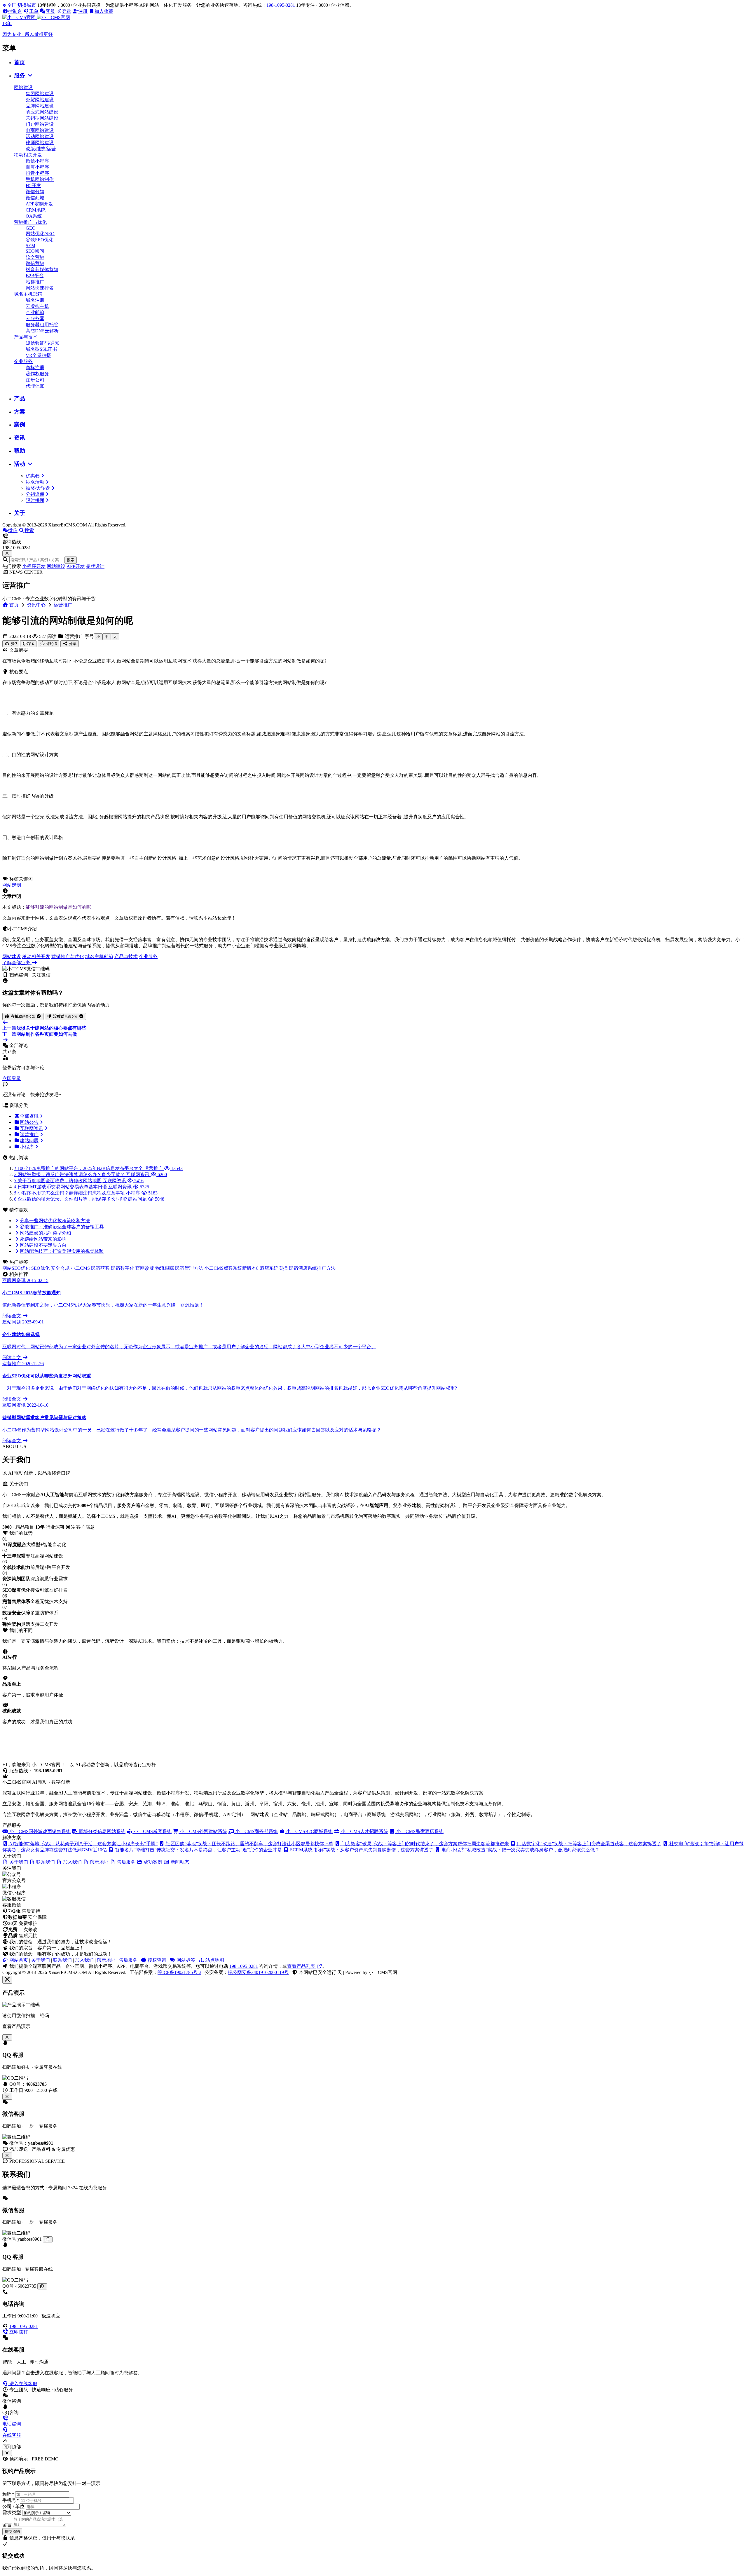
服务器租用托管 (42, 325)
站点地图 (214, 1960)
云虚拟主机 (37, 306)
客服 (50, 11)
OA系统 (34, 216)
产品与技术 (26, 337)
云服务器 (35, 319)
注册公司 (35, 380)
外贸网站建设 (40, 100)
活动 (20, 464)
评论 (51, 644)
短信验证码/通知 (43, 343)
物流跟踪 (165, 1268)
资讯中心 (36, 605)
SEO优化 (40, 1268)
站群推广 (35, 282)
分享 (72, 644)
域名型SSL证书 (41, 349)
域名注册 (35, 300)
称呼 (8, 2494)
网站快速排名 (40, 288)
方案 (20, 412)
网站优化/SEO (40, 234)
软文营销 (35, 257)
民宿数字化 (123, 1268)
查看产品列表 (302, 1966)
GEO (31, 228)
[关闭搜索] (7, 553)
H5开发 (33, 185)
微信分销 (35, 192)
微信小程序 (37, 161)
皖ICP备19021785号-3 (179, 1972)
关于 (20, 513)
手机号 (11, 2500)
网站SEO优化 (16, 1268)
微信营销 (35, 263)
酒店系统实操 (274, 1268)
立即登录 (12, 1078)
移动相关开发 (28, 155)
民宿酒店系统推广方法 (312, 1268)
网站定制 (12, 885)
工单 (34, 11)
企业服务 (23, 361)
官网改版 (145, 1268)
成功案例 (152, 1862)
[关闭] (7, 2156)
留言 (7, 2525)
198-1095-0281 (281, 5)
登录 (67, 11)
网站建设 (23, 87)
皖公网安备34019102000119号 (258, 1972)
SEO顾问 (35, 251)
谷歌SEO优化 (40, 240)
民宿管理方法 (189, 1268)
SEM (30, 246)
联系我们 (62, 1960)
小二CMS (80, 1268)
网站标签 (185, 1960)
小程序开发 (34, 566)
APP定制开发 (39, 204)
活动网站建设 (40, 136)
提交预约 (12, 2531)
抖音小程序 (37, 173)
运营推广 (63, 605)
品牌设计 (95, 566)
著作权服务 (37, 374)
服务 (20, 75)
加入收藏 (104, 11)
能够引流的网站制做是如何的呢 (58, 907)
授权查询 (156, 1960)
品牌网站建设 (40, 106)
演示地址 (106, 1960)
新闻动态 (179, 1862)
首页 (20, 62)
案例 (20, 424)
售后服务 (128, 1960)
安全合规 (60, 1268)
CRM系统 (36, 210)
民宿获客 (100, 1268)
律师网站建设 (40, 143)
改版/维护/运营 (41, 149)
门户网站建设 (40, 124)
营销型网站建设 (42, 118)
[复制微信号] (48, 2239)
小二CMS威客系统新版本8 (231, 1268)
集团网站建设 (40, 94)
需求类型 (12, 2513)
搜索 (71, 560)
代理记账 (35, 386)
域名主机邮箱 (28, 294)
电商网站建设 (40, 130)
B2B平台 (35, 276)
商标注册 (35, 368)
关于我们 (41, 1960)
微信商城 (35, 198)
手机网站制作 (40, 179)
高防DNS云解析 (42, 331)
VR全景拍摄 (38, 355)
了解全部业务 (17, 963)
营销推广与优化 (30, 222)
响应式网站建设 (42, 112)
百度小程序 (37, 167)
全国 (22, 5)
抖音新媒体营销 (42, 270)
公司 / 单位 (13, 2506)
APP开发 (76, 566)
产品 (20, 398)
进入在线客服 (23, 2384)
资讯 (20, 438)
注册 (83, 11)
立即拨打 (18, 2332)
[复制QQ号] (42, 2286)
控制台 (15, 11)
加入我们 (84, 1960)
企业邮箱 (35, 312)
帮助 (20, 451)
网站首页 (18, 1960)
